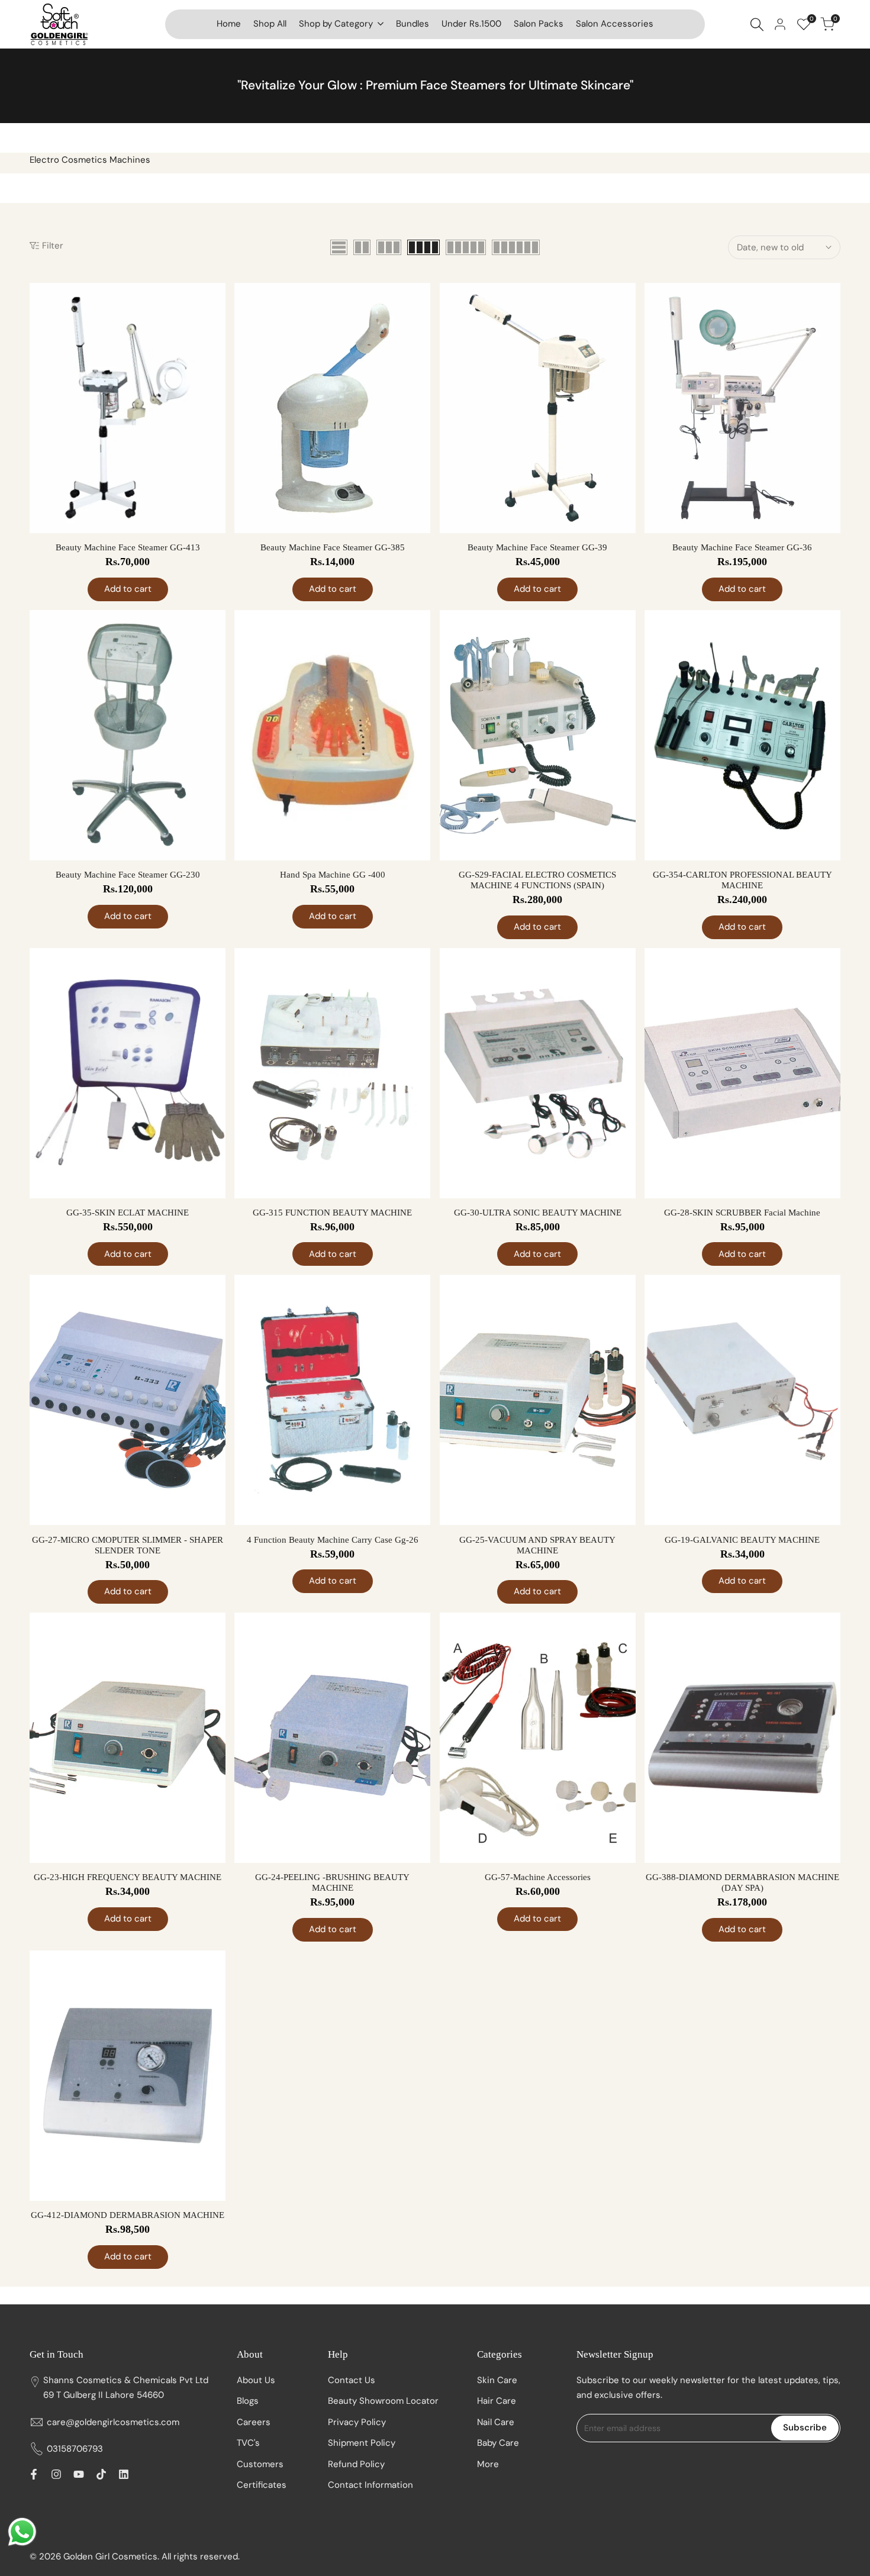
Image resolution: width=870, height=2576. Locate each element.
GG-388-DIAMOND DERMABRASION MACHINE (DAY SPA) (742, 1882)
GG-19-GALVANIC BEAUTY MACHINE (742, 1540)
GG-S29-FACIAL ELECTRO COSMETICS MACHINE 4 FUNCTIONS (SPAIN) (537, 880)
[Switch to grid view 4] (423, 247)
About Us (256, 2380)
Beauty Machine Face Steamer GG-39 (537, 547)
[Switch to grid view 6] (516, 247)
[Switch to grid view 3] (389, 247)
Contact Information (370, 2485)
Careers (254, 2422)
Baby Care (498, 2443)
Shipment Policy (362, 2443)
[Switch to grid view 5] (466, 247)
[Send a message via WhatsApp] (22, 2532)
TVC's (248, 2443)
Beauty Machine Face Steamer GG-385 (333, 547)
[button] (215, 302)
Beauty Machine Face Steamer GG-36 (742, 547)
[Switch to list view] (339, 247)
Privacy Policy (357, 2422)
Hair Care (497, 2401)
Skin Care (497, 2380)
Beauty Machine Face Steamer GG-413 (128, 547)
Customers (260, 2464)
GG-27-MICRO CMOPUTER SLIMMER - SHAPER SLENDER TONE (128, 1545)
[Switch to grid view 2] (362, 247)
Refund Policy (356, 2464)
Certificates (262, 2485)
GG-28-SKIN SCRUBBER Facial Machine (742, 1213)
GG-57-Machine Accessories (538, 1877)
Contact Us (352, 2380)
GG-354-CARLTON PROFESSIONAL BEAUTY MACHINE (742, 880)
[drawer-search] (757, 25)
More (488, 2464)
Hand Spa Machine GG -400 (333, 875)
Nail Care (496, 2422)
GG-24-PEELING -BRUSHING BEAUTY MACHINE (332, 1882)
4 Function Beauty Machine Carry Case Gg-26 (333, 1540)
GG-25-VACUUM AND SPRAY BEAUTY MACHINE (537, 1545)
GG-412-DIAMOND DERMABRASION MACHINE (128, 2215)
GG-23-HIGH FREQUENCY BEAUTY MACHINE (128, 1877)
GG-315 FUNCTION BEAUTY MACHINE (332, 1213)
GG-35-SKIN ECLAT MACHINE (128, 1213)
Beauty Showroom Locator (383, 2401)
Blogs (248, 2401)
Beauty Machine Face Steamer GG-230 (128, 875)
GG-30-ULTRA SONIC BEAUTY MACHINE (538, 1213)
